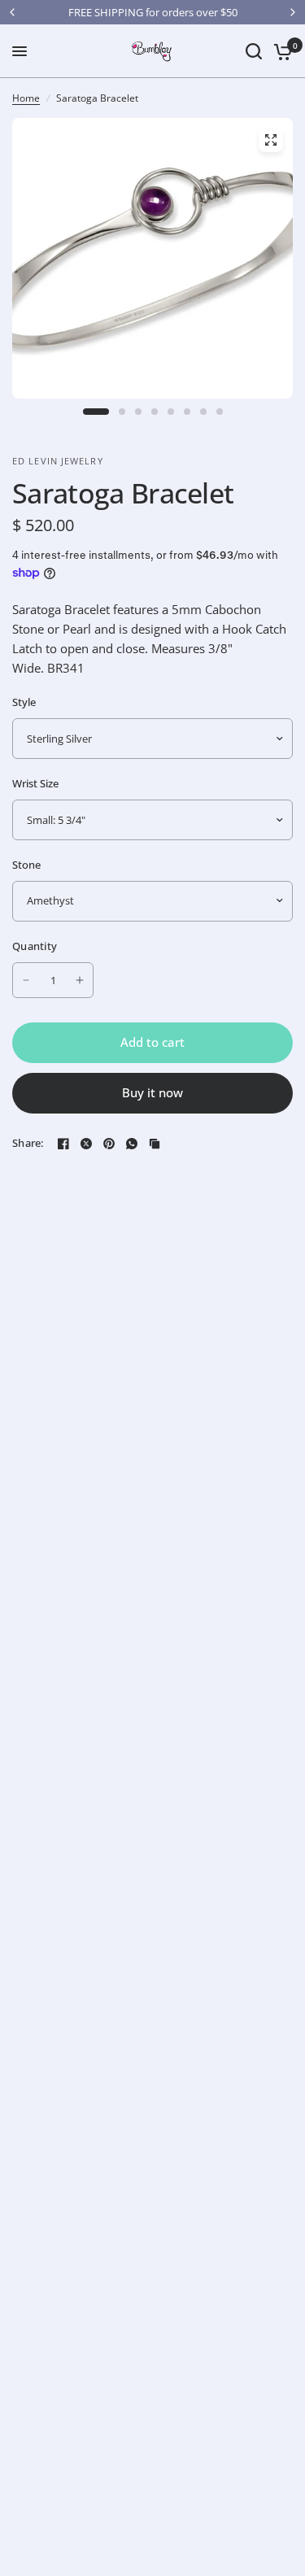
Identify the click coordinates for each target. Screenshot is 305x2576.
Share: (28, 1143)
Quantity (35, 946)
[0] (280, 51)
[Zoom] (271, 140)
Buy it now (152, 1092)
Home (26, 98)
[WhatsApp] (132, 1144)
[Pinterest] (109, 1144)
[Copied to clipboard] (155, 1144)
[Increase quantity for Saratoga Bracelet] (80, 980)
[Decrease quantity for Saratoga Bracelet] (26, 980)
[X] (86, 1144)
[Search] (254, 51)
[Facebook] (63, 1144)
